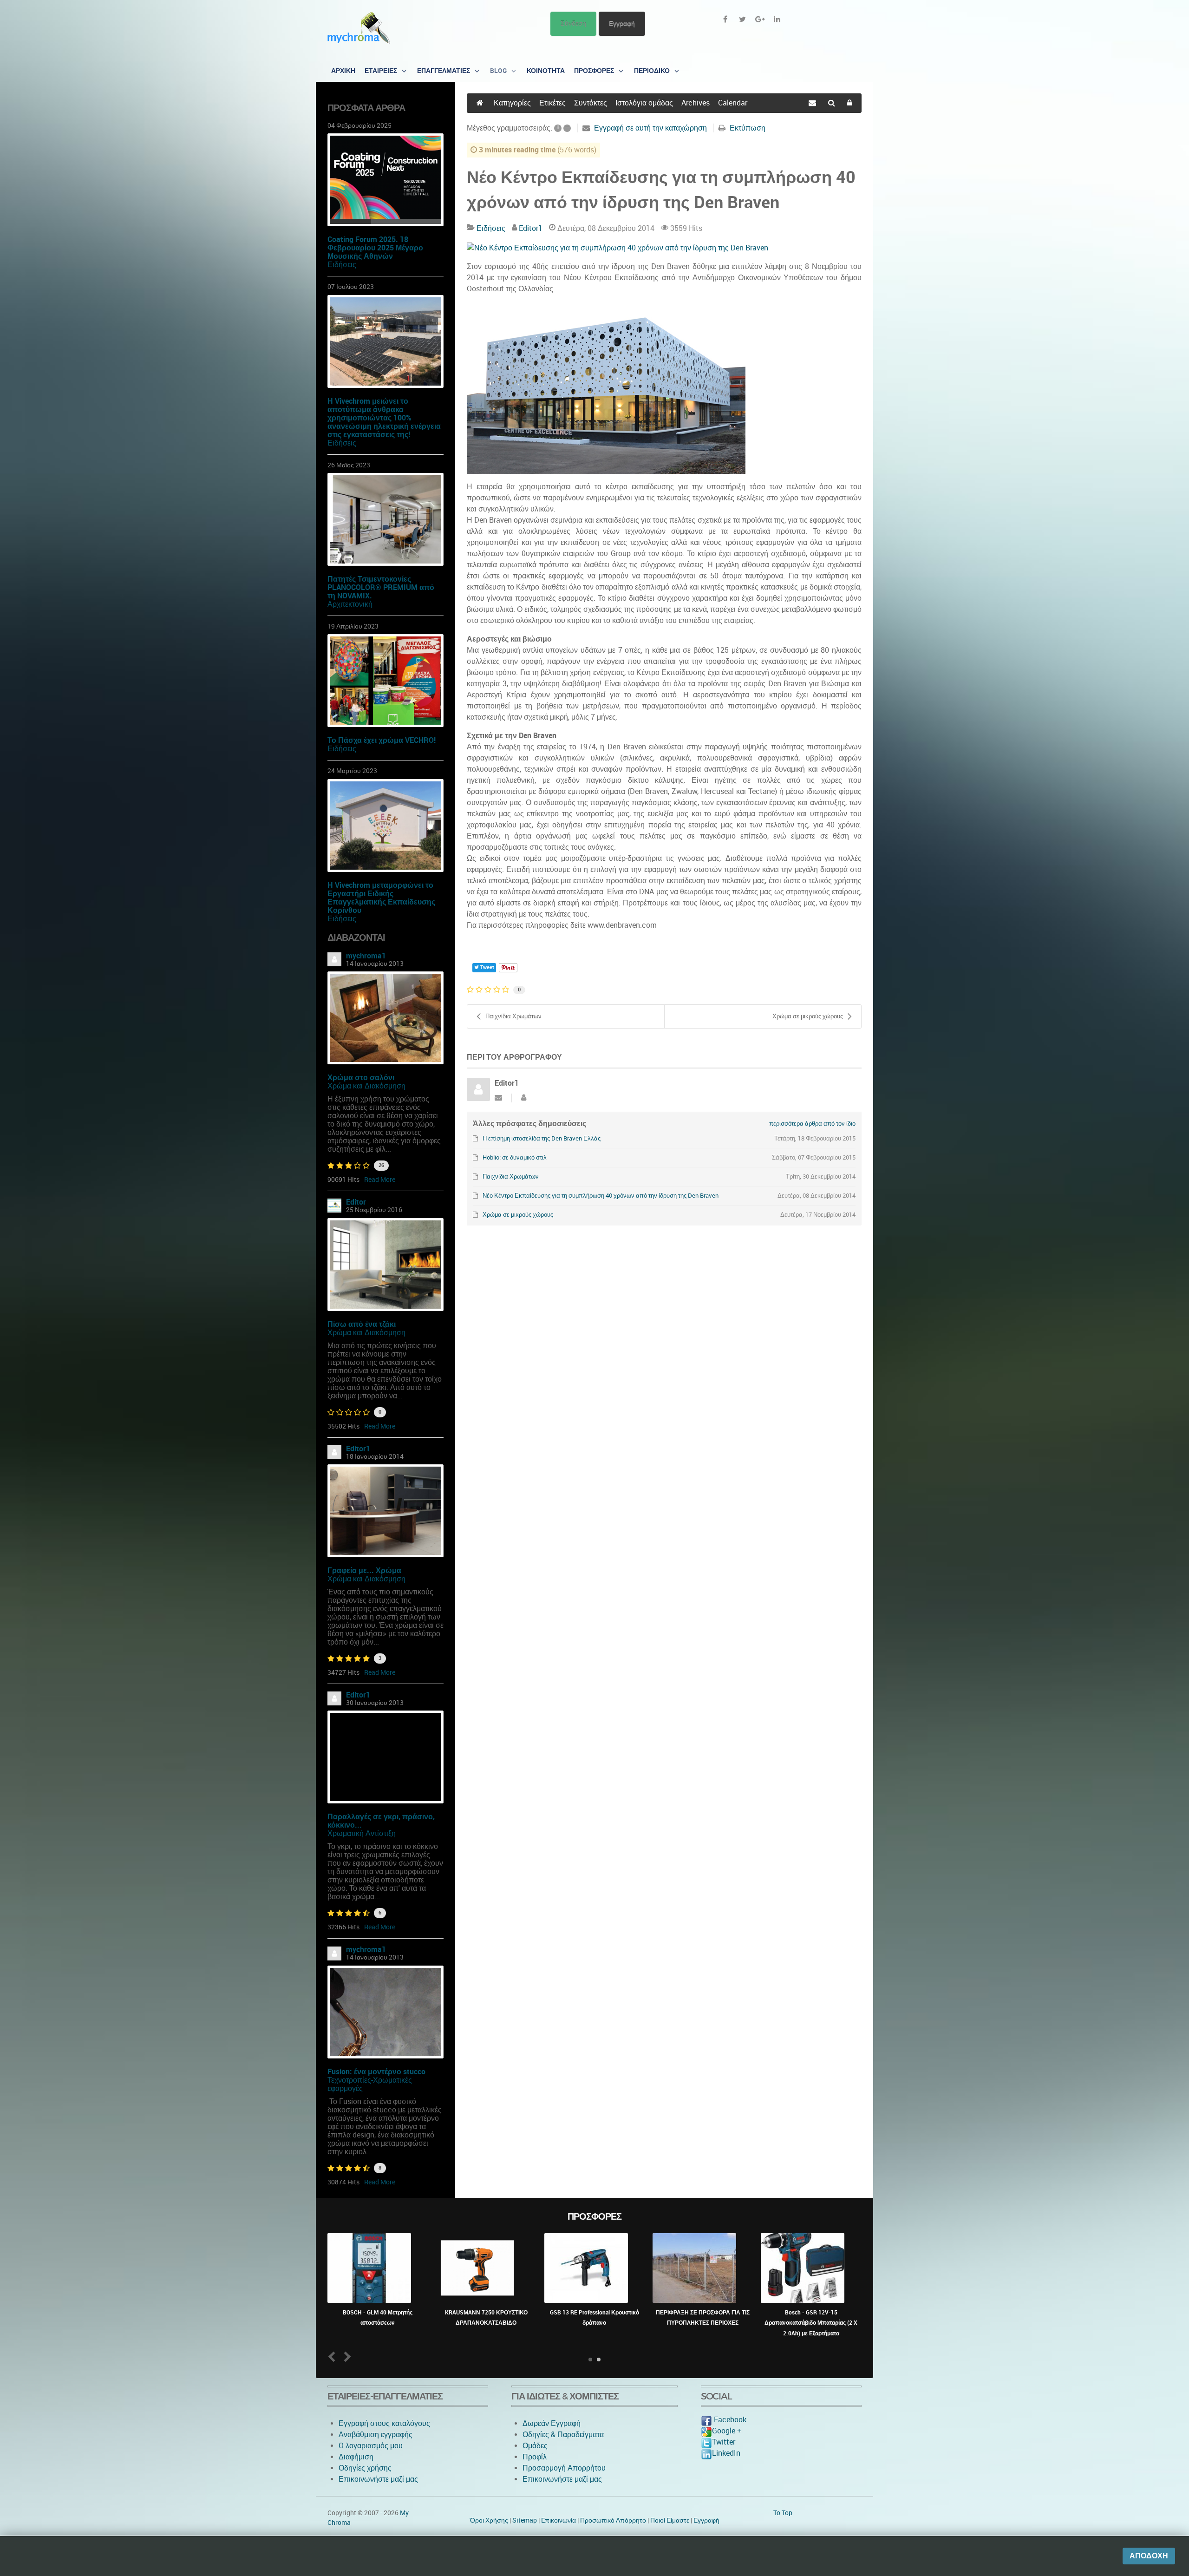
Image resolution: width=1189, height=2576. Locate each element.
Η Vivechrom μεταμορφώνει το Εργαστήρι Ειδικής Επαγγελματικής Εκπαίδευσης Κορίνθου (381, 898)
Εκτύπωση (748, 128)
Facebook (729, 2420)
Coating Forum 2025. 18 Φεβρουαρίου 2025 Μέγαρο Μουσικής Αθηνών (375, 248)
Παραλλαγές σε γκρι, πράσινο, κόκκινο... (381, 1821)
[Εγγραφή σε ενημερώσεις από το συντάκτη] (498, 1098)
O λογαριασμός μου (371, 2446)
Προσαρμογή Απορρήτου (564, 2468)
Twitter (724, 2442)
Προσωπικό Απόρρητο (613, 2520)
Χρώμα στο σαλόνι (361, 1078)
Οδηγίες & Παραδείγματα (563, 2435)
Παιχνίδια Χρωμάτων (513, 1016)
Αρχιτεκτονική (350, 604)
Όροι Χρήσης (489, 2520)
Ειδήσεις (342, 265)
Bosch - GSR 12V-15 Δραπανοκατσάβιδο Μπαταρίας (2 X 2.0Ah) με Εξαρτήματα (811, 2323)
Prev (334, 2356)
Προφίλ (535, 2457)
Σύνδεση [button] (573, 23)
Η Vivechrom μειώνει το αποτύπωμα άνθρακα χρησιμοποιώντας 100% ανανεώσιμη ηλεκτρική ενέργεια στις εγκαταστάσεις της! (384, 418)
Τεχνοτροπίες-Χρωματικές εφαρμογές (370, 2084)
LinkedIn (726, 2453)
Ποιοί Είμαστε (670, 2520)
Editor (356, 1202)
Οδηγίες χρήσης (365, 2468)
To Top (783, 2513)
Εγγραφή (622, 23)
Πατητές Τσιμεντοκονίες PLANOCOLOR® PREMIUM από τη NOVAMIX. (381, 587)
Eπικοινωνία (559, 2520)
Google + (727, 2431)
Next (346, 2356)
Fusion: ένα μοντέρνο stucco (376, 2072)
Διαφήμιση (356, 2457)
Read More (380, 1180)
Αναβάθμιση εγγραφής (376, 2435)
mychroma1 (366, 956)
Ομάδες (535, 2446)
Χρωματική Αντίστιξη (362, 1833)
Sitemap (525, 2520)
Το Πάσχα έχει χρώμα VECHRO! (382, 740)
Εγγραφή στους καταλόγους (384, 2423)
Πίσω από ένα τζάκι (362, 1324)
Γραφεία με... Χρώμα (364, 1570)
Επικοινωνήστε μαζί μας (378, 2479)
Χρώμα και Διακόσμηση (366, 1086)
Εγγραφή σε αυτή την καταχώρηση (650, 128)
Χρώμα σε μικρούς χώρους (808, 1016)
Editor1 (358, 1449)
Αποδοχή (1149, 2556)
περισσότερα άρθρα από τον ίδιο (812, 1124)
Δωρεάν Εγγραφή (552, 2423)
